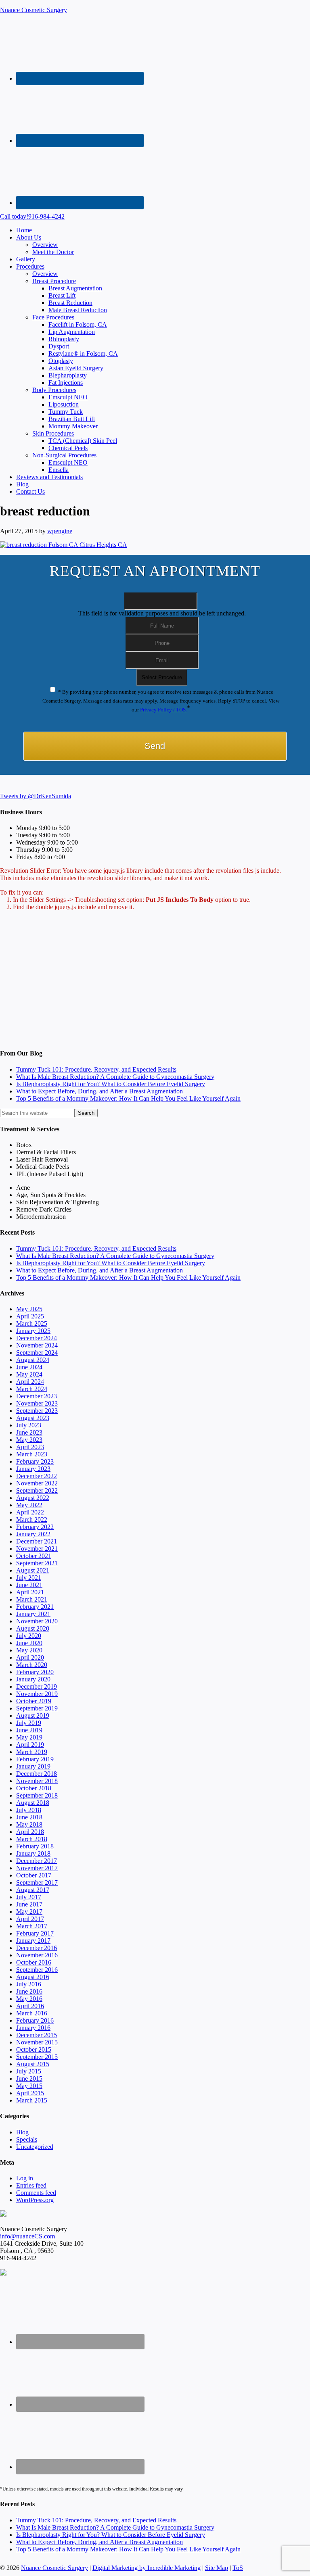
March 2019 (32, 1752)
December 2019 (37, 1686)
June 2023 (29, 1432)
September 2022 (37, 1490)
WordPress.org (35, 2200)
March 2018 (32, 1839)
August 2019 (33, 1716)
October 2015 (34, 2049)
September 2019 (37, 1708)
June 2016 (29, 1991)
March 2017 (32, 1926)
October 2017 (34, 1875)
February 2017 (35, 1933)
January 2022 (33, 1534)
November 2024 (37, 1345)
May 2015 (29, 2086)
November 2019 (37, 1694)
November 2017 (37, 1868)
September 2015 (37, 2057)
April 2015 (30, 2093)
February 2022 (35, 1527)
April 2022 (30, 1512)
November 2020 (37, 1621)
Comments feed (36, 2193)
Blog (22, 2132)
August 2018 (33, 1803)
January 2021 (33, 1614)
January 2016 (33, 2028)
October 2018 (34, 1788)
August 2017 (33, 1890)
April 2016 (30, 2006)
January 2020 (33, 1679)
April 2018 (30, 1832)
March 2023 (32, 1454)
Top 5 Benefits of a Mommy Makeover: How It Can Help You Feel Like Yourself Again (128, 1098)
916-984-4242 (32, 216)
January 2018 (33, 1853)
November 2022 (37, 1483)
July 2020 (29, 1636)
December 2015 (37, 2035)
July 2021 (29, 1578)
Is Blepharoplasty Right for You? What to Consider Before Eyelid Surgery (111, 1084)
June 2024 (29, 1367)
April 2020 (30, 1657)
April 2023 (30, 1447)
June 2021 (29, 1585)
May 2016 (29, 1999)
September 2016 (37, 1970)
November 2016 (37, 1955)
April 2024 (30, 1382)
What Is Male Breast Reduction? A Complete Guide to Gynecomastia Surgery (115, 1077)
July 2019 (29, 1723)
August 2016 (33, 1977)
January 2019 (33, 1766)
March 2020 (32, 1665)
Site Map (217, 2568)
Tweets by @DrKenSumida (36, 796)
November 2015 (37, 2042)
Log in (25, 2178)
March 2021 (32, 1599)
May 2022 (29, 1505)
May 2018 (29, 1824)
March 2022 (32, 1520)
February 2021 (35, 1607)
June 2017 (29, 1904)
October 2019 (34, 1701)
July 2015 (29, 2071)
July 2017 (29, 1897)
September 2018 (37, 1795)
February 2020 (35, 1672)
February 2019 (35, 1759)
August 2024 (33, 1360)
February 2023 (35, 1461)
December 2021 (37, 1541)
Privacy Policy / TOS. (163, 710)
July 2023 (29, 1425)
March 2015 (32, 2100)
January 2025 (33, 1331)
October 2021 (34, 1556)
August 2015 (33, 2064)
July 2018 (29, 1810)
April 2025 (30, 1316)
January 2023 (33, 1469)
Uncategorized (35, 2147)
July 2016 (29, 1984)
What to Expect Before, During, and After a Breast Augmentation (99, 1091)
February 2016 (35, 2020)
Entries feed (31, 2185)
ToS (238, 2568)
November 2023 (37, 1403)
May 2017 (29, 1912)
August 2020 (33, 1628)
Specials (27, 2139)
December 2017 (37, 1861)
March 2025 (32, 1323)
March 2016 (32, 2013)
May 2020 (29, 1650)
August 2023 (33, 1418)
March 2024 (32, 1389)
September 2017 (37, 1882)
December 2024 (37, 1338)
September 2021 (37, 1563)
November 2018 (37, 1781)
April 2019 (30, 1745)
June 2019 (29, 1730)
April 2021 (30, 1592)
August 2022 (33, 1498)
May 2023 (29, 1440)
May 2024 (29, 1374)
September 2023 (37, 1411)
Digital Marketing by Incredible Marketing (147, 2568)
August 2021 (33, 1570)
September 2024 (37, 1353)
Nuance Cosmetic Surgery (34, 10)
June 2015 (29, 2079)
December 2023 (37, 1396)
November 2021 (37, 1549)
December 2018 (37, 1774)
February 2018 (35, 1846)
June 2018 (29, 1817)
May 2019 (29, 1737)
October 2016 (34, 1962)
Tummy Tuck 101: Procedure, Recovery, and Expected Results (96, 1069)
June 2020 (29, 1643)
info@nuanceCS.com (27, 2236)
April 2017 (30, 1919)
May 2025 (29, 1309)
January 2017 (33, 1941)
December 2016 (37, 1948)
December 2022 (37, 1476)
